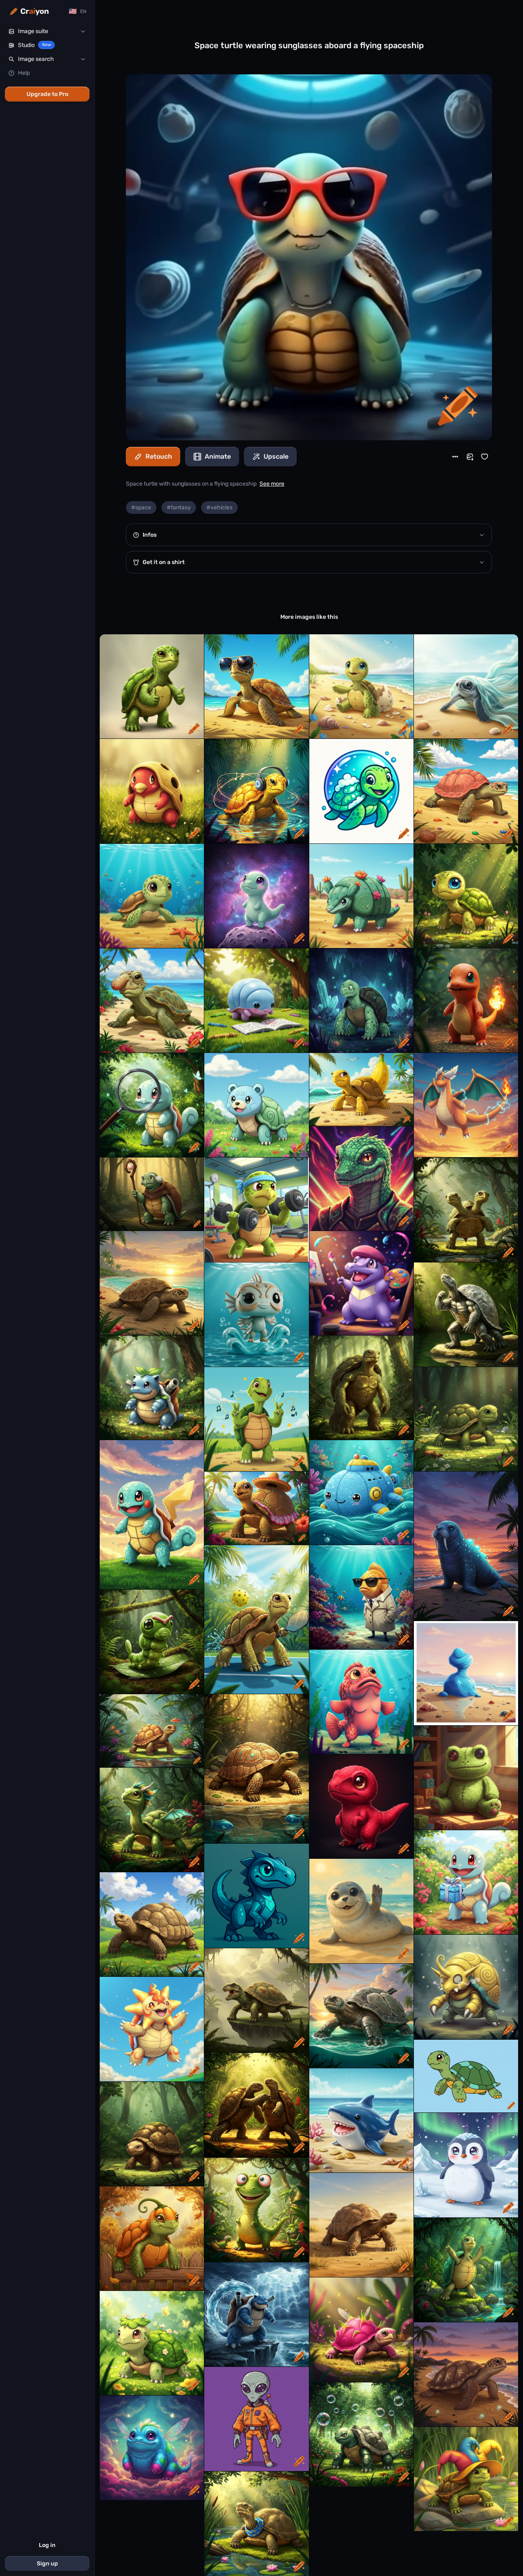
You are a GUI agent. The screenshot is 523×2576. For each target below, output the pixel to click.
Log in (47, 2545)
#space (141, 507)
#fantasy (179, 507)
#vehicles (219, 507)
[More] (455, 457)
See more (272, 484)
